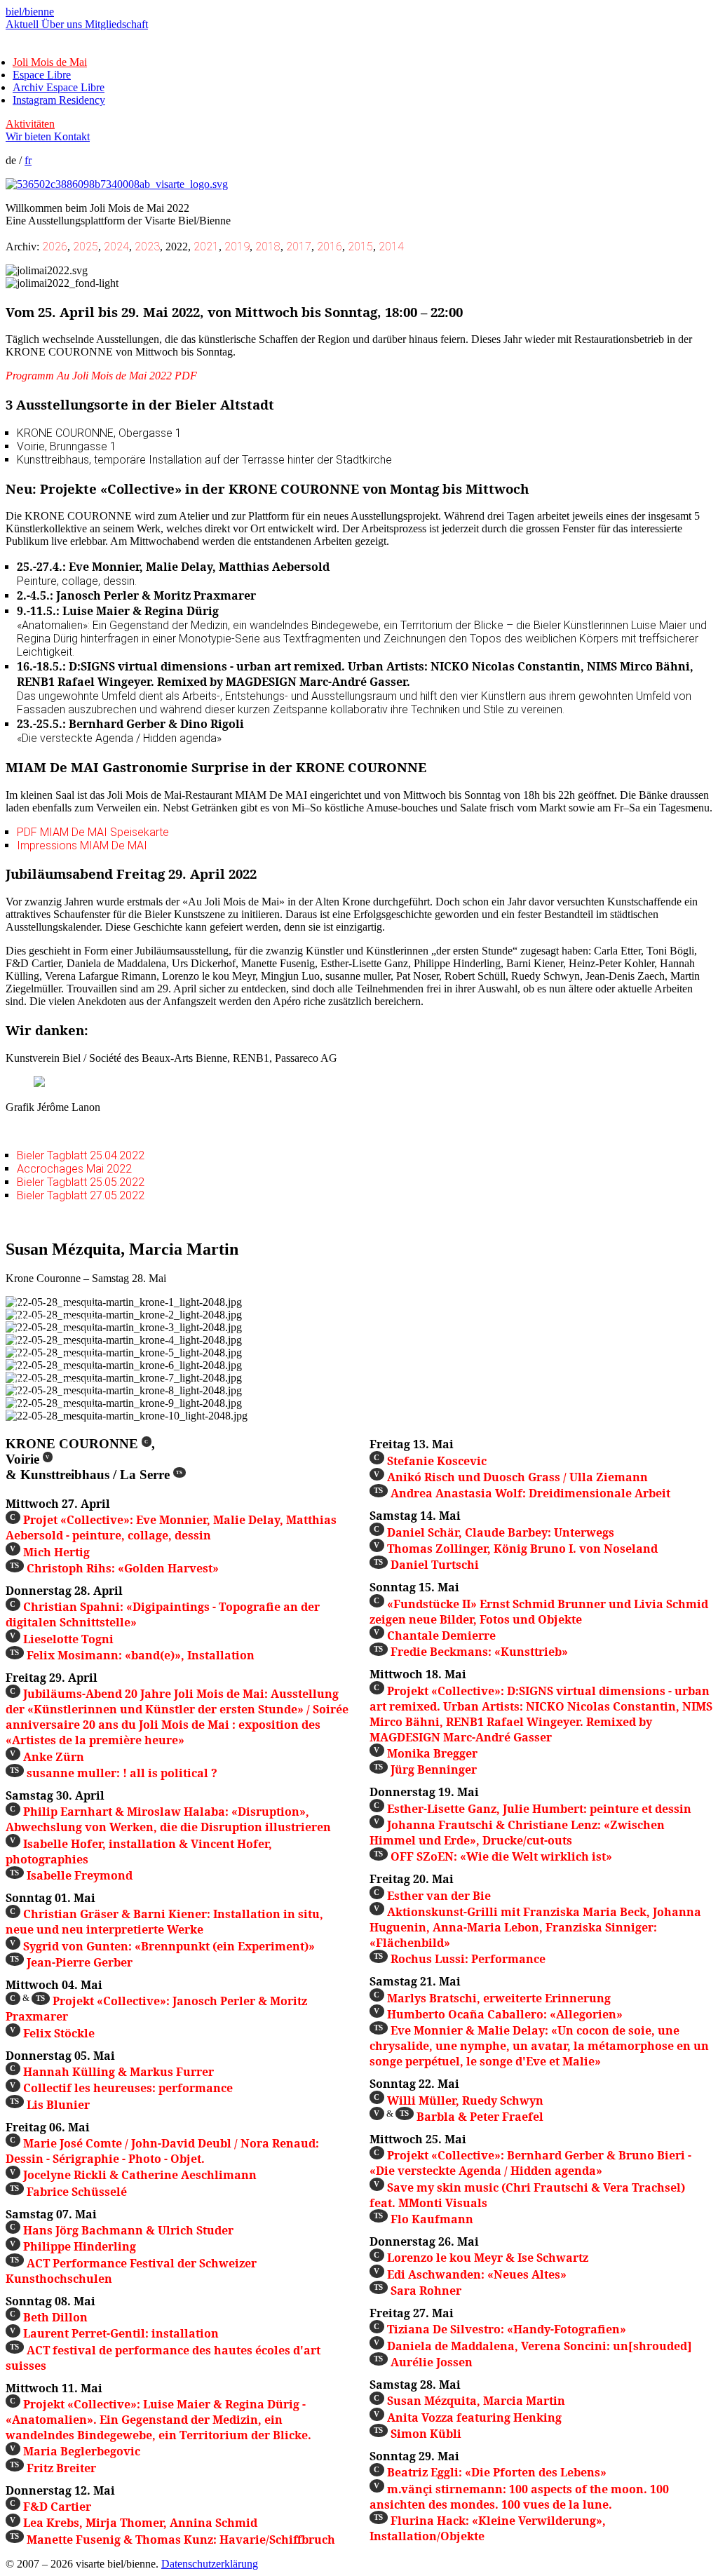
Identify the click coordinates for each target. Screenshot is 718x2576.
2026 (55, 247)
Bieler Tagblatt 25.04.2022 (81, 1155)
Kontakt (72, 136)
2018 (268, 247)
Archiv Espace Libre (59, 87)
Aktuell (23, 24)
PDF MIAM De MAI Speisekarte (93, 832)
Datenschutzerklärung (210, 2564)
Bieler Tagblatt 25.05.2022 (81, 1182)
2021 (206, 247)
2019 (237, 247)
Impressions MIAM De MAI (82, 845)
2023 (147, 247)
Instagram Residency (59, 100)
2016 (330, 247)
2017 (299, 247)
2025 (86, 247)
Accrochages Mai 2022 (74, 1169)
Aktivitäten (30, 124)
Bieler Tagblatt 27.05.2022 (81, 1195)
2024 (116, 247)
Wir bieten (30, 136)
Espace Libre (42, 75)
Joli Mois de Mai (50, 62)
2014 (391, 247)
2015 (360, 247)
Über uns (63, 24)
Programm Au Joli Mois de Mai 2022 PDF (101, 376)
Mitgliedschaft (116, 24)
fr (28, 160)
